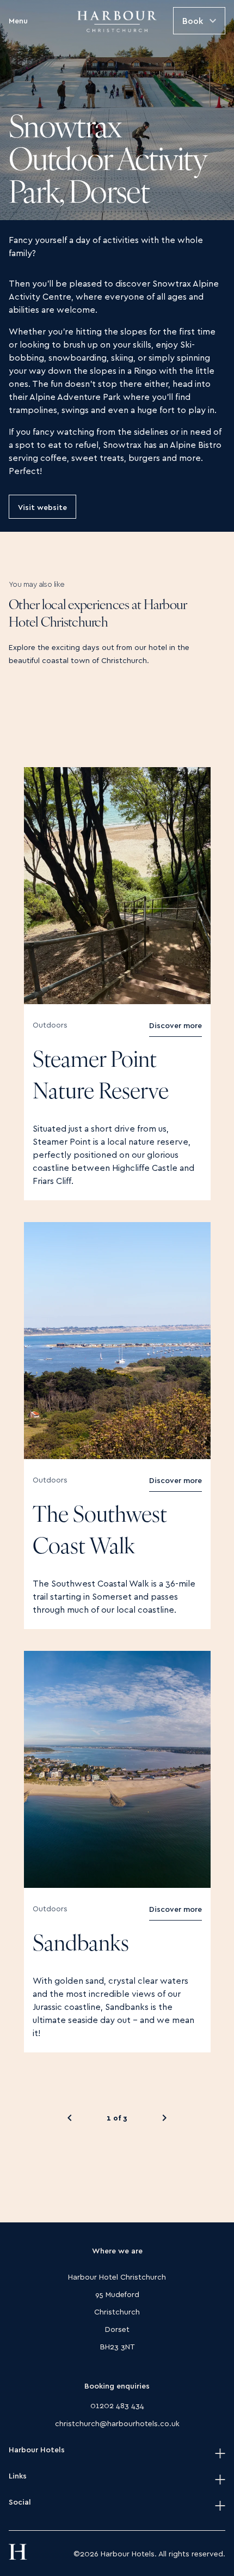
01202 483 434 (117, 2405)
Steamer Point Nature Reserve (101, 1077)
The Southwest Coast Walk (100, 1532)
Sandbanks (81, 1945)
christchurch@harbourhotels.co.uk (117, 2423)
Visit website (42, 506)
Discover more (175, 1020)
